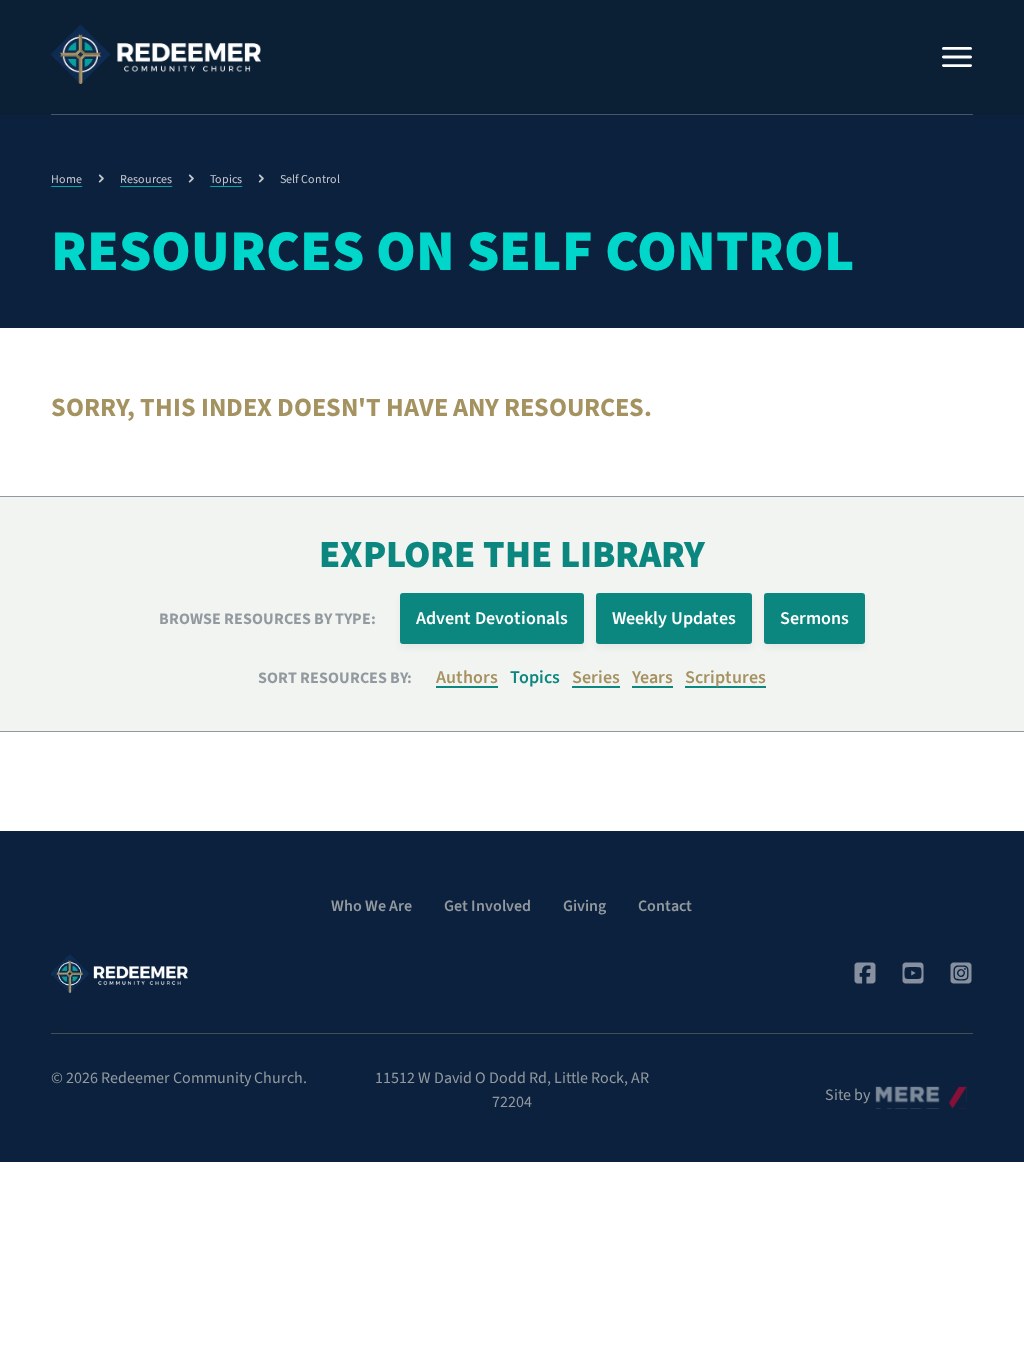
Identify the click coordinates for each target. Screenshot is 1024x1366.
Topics (226, 179)
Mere (892, 1090)
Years (652, 677)
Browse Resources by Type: (267, 619)
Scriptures (725, 677)
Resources (146, 179)
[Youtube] (913, 973)
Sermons (814, 618)
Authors (467, 677)
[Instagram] (961, 973)
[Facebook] (865, 973)
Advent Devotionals (492, 618)
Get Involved (487, 906)
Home (66, 179)
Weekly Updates (674, 618)
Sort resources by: (335, 678)
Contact (665, 906)
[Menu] (957, 57)
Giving (584, 906)
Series (596, 677)
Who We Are (371, 906)
